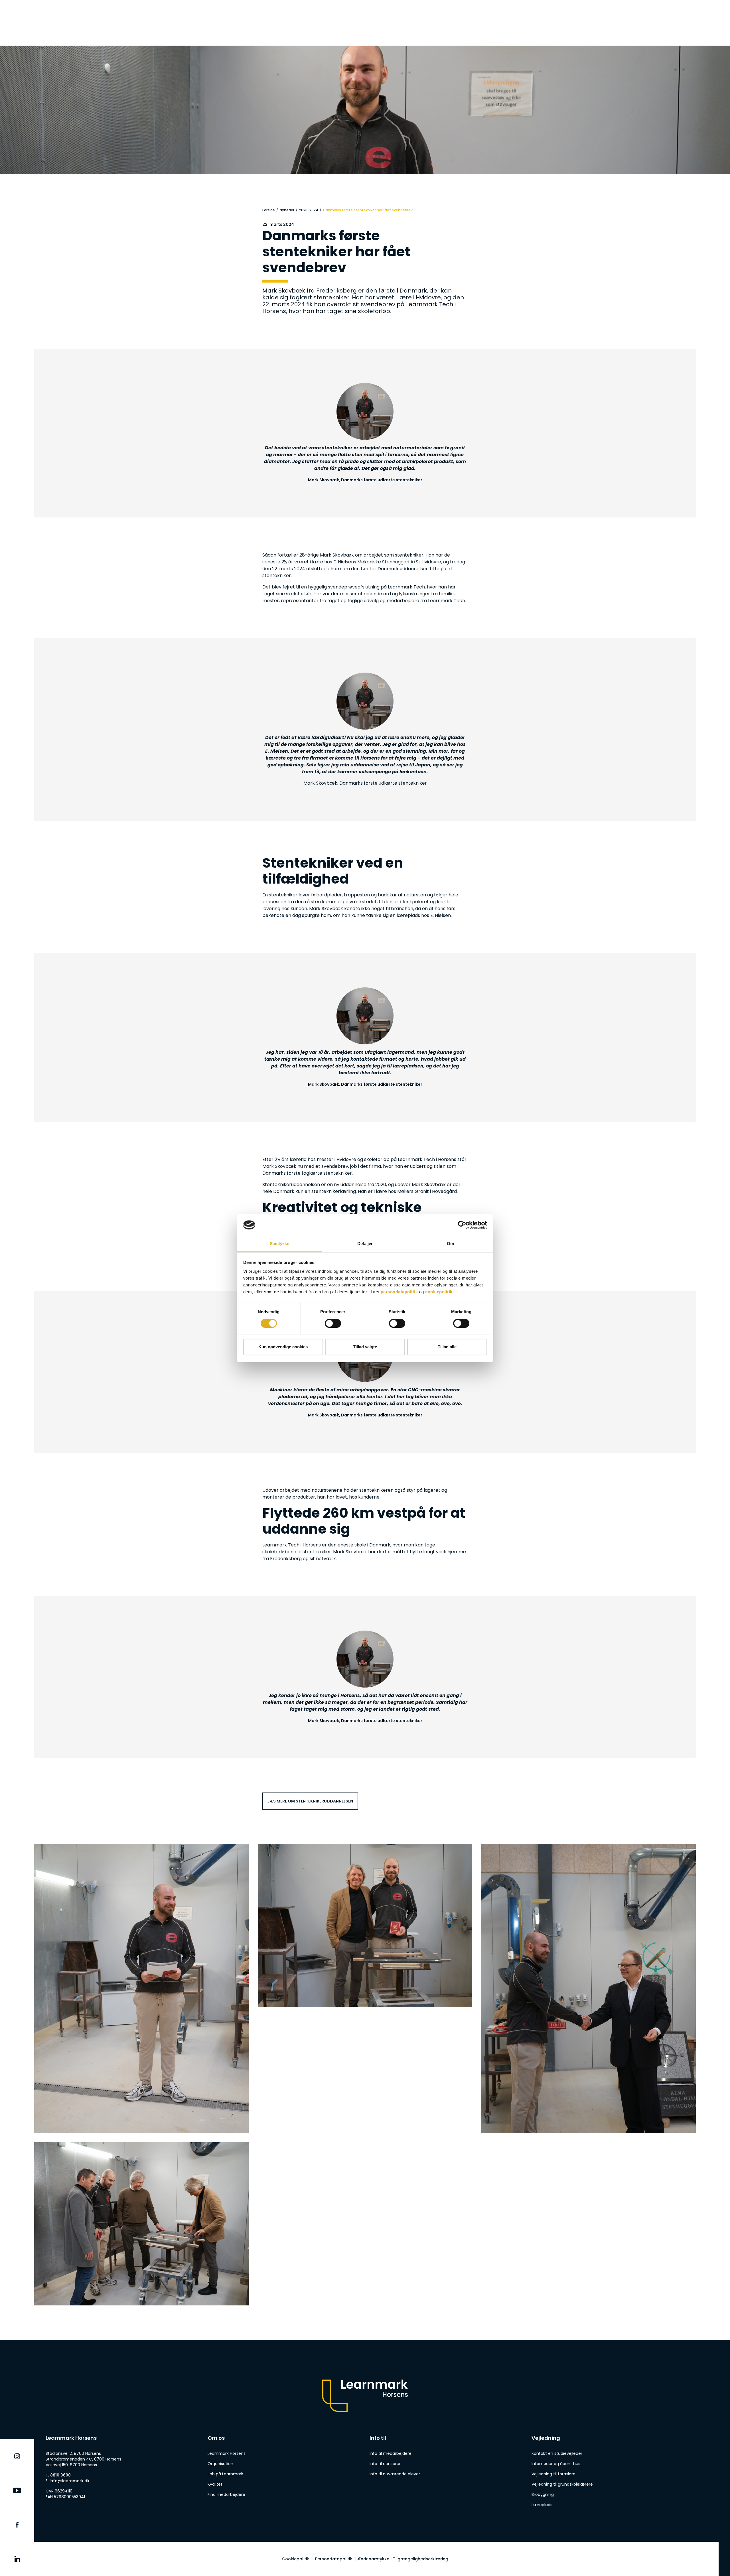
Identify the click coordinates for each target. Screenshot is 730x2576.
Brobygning (543, 2494)
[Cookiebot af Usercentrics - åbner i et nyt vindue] (462, 1225)
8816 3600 (60, 2475)
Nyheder (287, 210)
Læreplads (542, 2505)
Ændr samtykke (373, 2559)
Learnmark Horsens (227, 2453)
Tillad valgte (365, 1347)
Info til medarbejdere (391, 2453)
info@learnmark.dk (70, 2481)
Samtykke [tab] (280, 1244)
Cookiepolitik (296, 2559)
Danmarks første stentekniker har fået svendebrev (368, 210)
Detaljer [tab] (365, 1244)
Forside (269, 210)
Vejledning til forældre (553, 2474)
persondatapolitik (399, 1292)
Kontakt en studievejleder (557, 2453)
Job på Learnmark (225, 2474)
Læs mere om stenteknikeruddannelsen (310, 1801)
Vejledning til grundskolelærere (562, 2484)
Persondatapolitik (334, 2559)
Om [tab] (450, 1244)
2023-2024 (309, 210)
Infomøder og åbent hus (556, 2464)
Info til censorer (385, 2464)
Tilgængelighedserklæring (421, 2559)
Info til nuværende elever (395, 2474)
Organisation (220, 2464)
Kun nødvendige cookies (283, 1347)
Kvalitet (215, 2484)
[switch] (333, 1323)
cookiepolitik (439, 1292)
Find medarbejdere (226, 2494)
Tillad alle (447, 1347)
